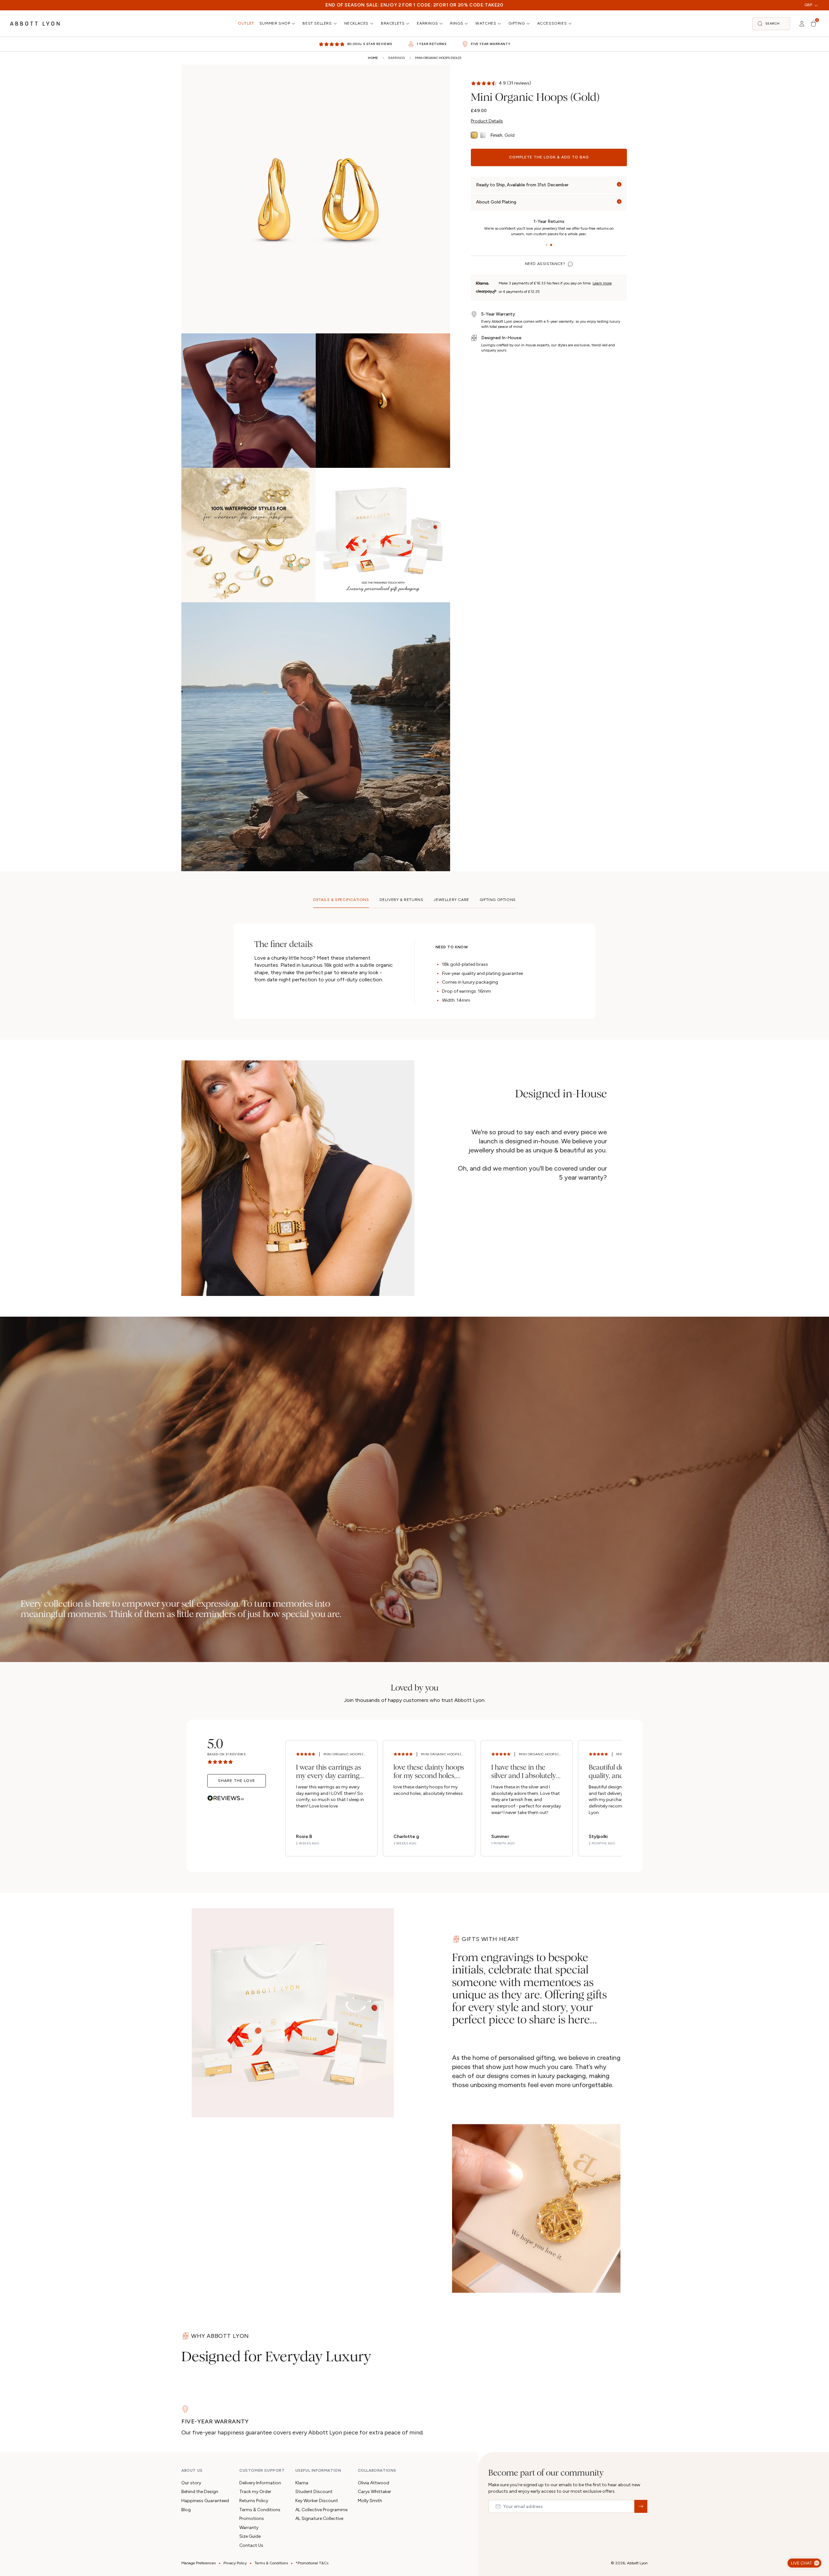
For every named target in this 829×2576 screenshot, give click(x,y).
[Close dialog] (506, 1184)
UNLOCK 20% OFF (415, 1350)
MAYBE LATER (414, 1375)
